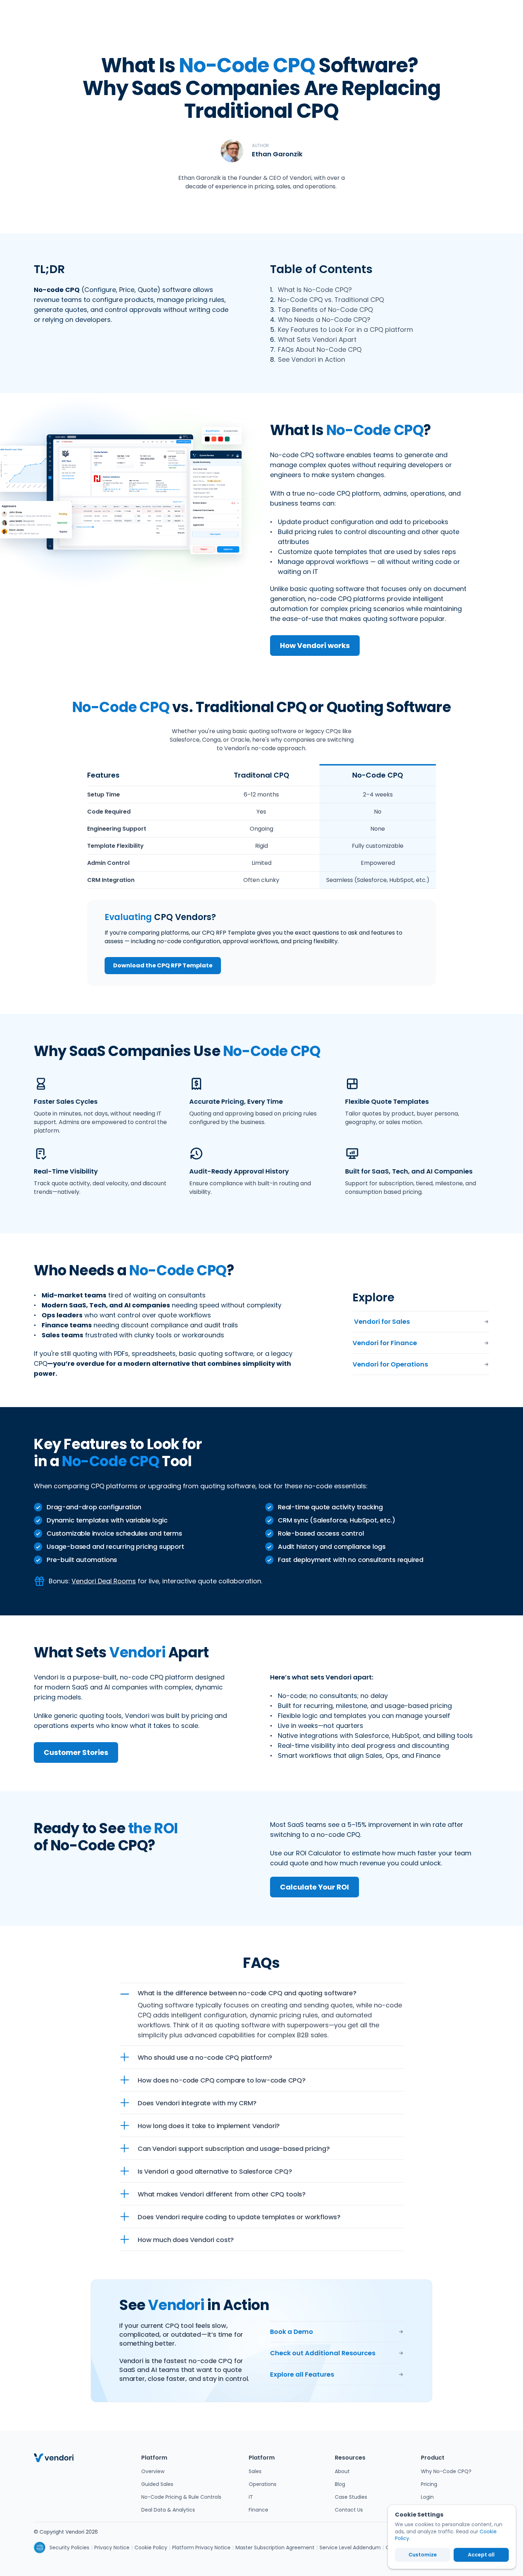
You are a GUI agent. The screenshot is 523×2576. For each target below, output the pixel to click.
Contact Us (349, 2510)
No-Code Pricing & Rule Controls (181, 2497)
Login (427, 2497)
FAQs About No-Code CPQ (320, 349)
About (342, 2471)
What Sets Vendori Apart (317, 339)
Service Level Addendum (350, 2548)
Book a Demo (292, 2332)
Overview (153, 2471)
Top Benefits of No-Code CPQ (325, 310)
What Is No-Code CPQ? (315, 290)
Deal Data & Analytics (168, 2510)
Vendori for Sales (381, 1321)
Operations (263, 2484)
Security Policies (69, 2548)
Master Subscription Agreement (275, 2548)
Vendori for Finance (385, 1343)
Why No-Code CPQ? (446, 2471)
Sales (255, 2471)
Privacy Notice (112, 2548)
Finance (258, 2510)
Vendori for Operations (390, 1364)
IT (251, 2497)
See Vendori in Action (311, 359)
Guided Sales (157, 2484)
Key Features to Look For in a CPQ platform (345, 330)
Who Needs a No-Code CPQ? (324, 320)
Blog (340, 2484)
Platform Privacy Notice (201, 2548)
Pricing (429, 2484)
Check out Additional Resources (323, 2353)
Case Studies (351, 2497)
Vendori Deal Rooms (104, 1581)
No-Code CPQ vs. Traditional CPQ (331, 300)
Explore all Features (302, 2374)
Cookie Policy (151, 2548)
